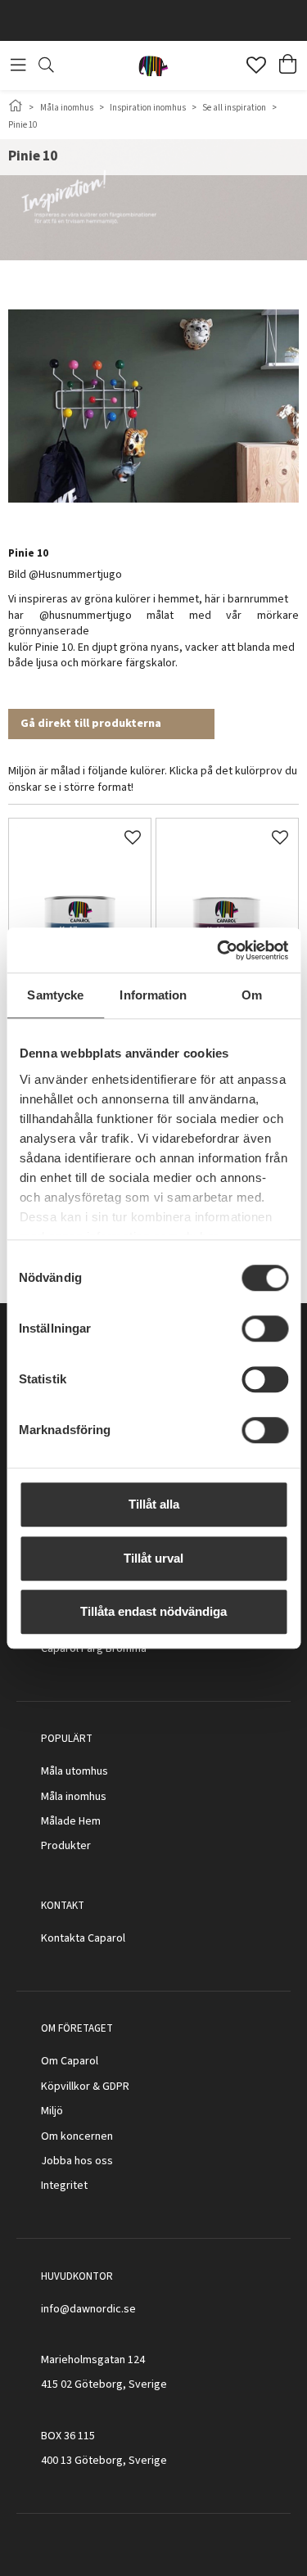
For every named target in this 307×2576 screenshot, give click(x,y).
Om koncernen (77, 2136)
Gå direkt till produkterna (91, 724)
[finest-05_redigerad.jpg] (80, 889)
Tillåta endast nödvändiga (153, 1611)
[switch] (265, 1329)
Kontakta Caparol (83, 1938)
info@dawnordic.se (88, 2309)
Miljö (52, 2111)
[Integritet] (89, 2186)
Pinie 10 (23, 125)
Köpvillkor (65, 2087)
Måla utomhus (74, 1771)
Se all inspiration (234, 108)
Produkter (66, 1846)
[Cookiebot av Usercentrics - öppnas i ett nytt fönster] (219, 950)
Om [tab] (252, 995)
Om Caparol (70, 2061)
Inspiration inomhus (148, 108)
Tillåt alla (154, 1504)
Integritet (64, 2186)
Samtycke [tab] (55, 995)
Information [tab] (153, 995)
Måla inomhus (67, 108)
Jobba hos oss (77, 2161)
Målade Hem (71, 1821)
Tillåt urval (153, 1558)
